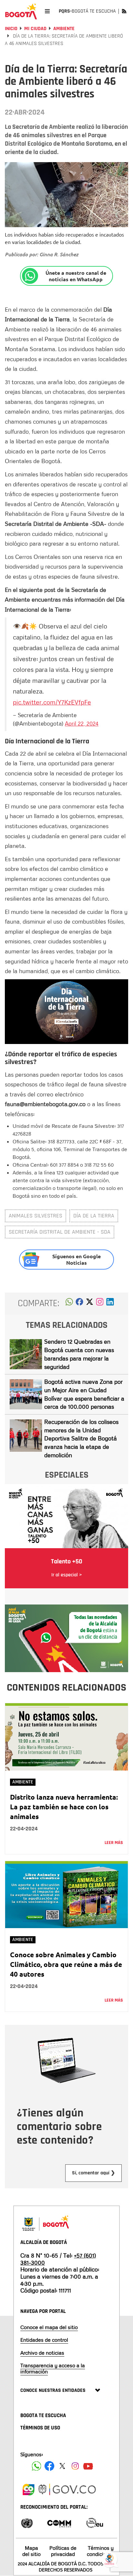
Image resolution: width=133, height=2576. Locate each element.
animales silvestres (36, 1216)
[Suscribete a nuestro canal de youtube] (88, 2466)
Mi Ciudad (35, 29)
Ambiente (64, 29)
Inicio (11, 29)
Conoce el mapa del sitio (49, 2327)
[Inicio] (21, 11)
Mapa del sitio (31, 2551)
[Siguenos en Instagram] (75, 2466)
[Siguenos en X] (62, 2466)
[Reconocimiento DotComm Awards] (59, 2522)
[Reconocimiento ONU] (27, 2522)
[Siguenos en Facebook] (36, 2466)
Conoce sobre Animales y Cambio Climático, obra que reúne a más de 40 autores (66, 1964)
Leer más (114, 1843)
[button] (69, 1304)
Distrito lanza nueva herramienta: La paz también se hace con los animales (64, 1807)
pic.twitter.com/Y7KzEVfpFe (52, 702)
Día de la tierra (94, 1216)
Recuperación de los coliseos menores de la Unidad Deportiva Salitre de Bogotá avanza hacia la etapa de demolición (81, 1438)
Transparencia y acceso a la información (53, 2368)
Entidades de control (44, 2340)
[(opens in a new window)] (100, 1304)
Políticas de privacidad (63, 2551)
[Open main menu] (47, 11)
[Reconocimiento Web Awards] (95, 2522)
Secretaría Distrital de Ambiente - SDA (60, 1232)
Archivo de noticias (42, 2353)
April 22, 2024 (82, 723)
